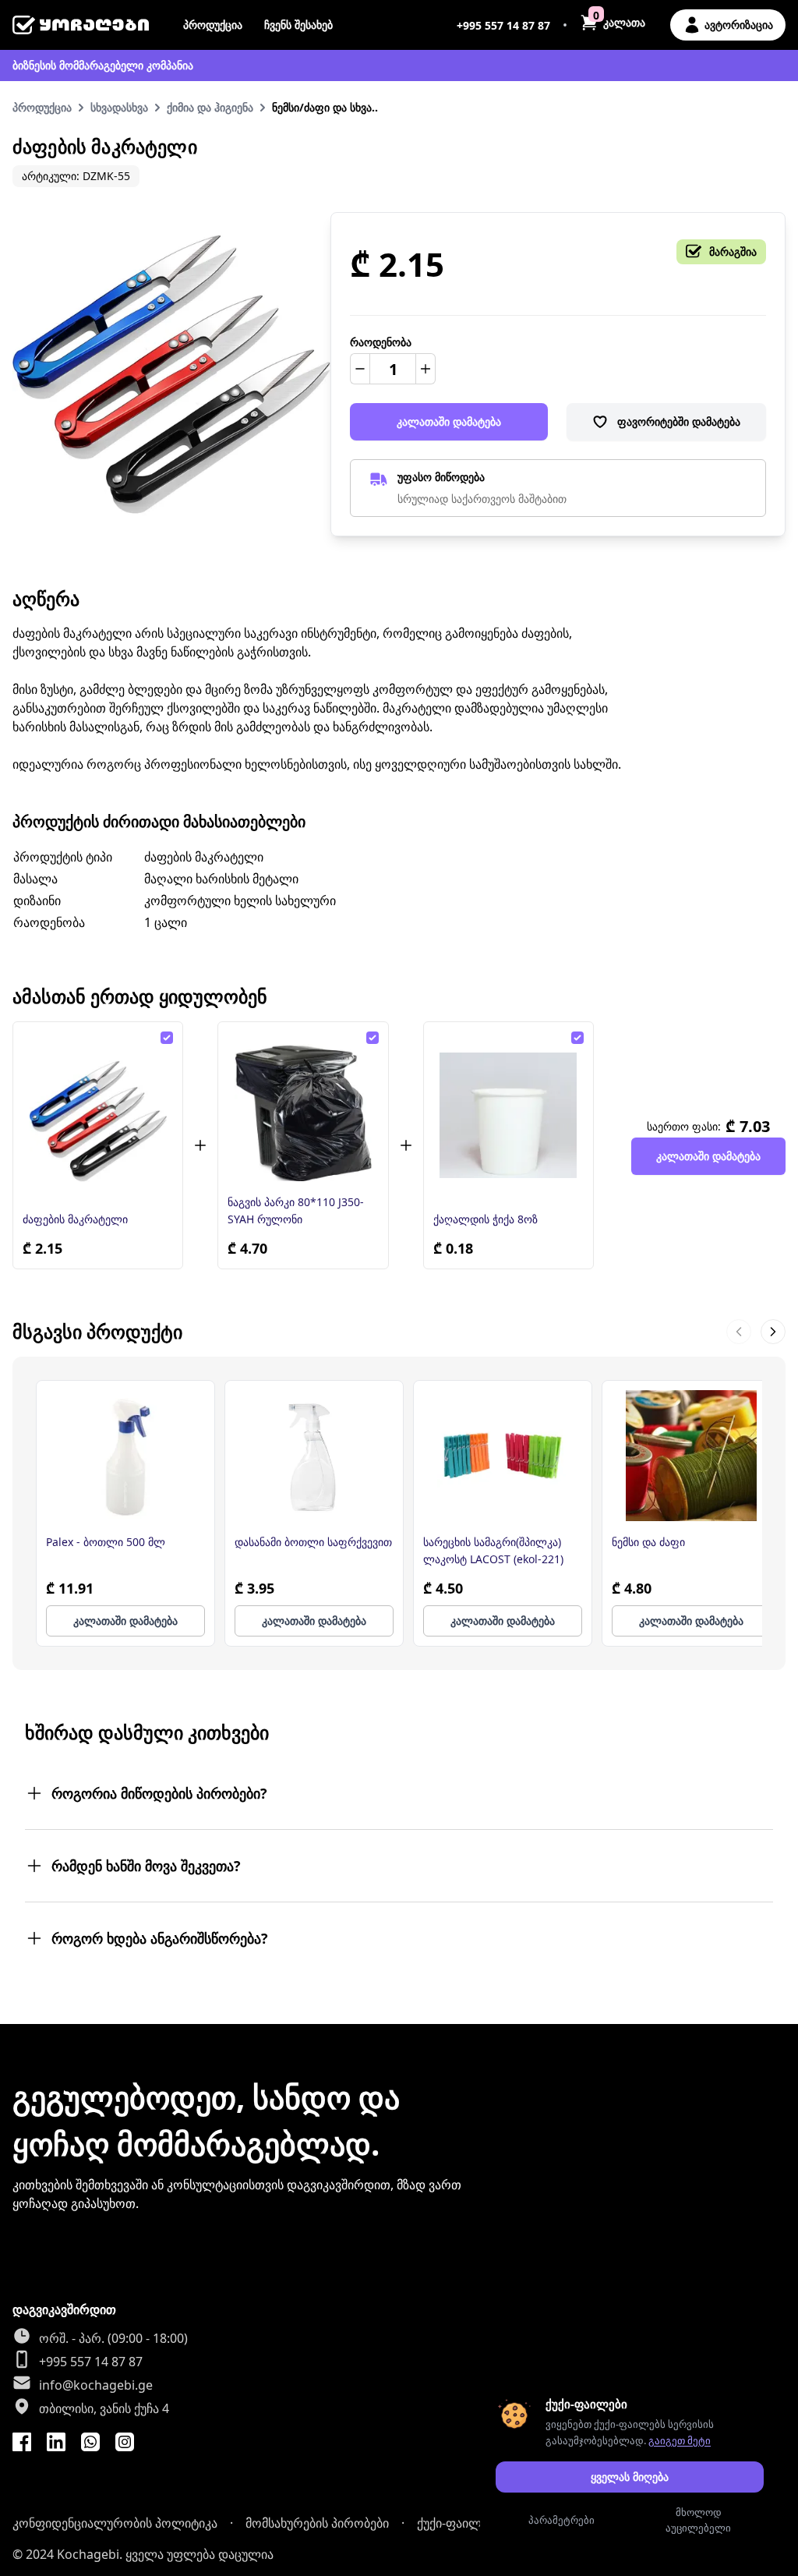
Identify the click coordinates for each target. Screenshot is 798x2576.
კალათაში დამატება (449, 421)
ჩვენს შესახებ (298, 25)
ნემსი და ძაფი (648, 1542)
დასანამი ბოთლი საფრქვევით (313, 1542)
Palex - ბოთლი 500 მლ (106, 1542)
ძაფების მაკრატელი (75, 1219)
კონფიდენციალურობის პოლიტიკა (115, 2523)
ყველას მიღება (630, 2477)
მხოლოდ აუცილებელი (698, 2520)
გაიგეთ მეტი (680, 2440)
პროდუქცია (213, 25)
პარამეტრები (561, 2520)
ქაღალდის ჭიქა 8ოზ (486, 1219)
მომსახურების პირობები (317, 2523)
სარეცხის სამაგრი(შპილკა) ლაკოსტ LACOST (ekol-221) (493, 1550)
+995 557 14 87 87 (503, 25)
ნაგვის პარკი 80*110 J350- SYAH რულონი (296, 1210)
